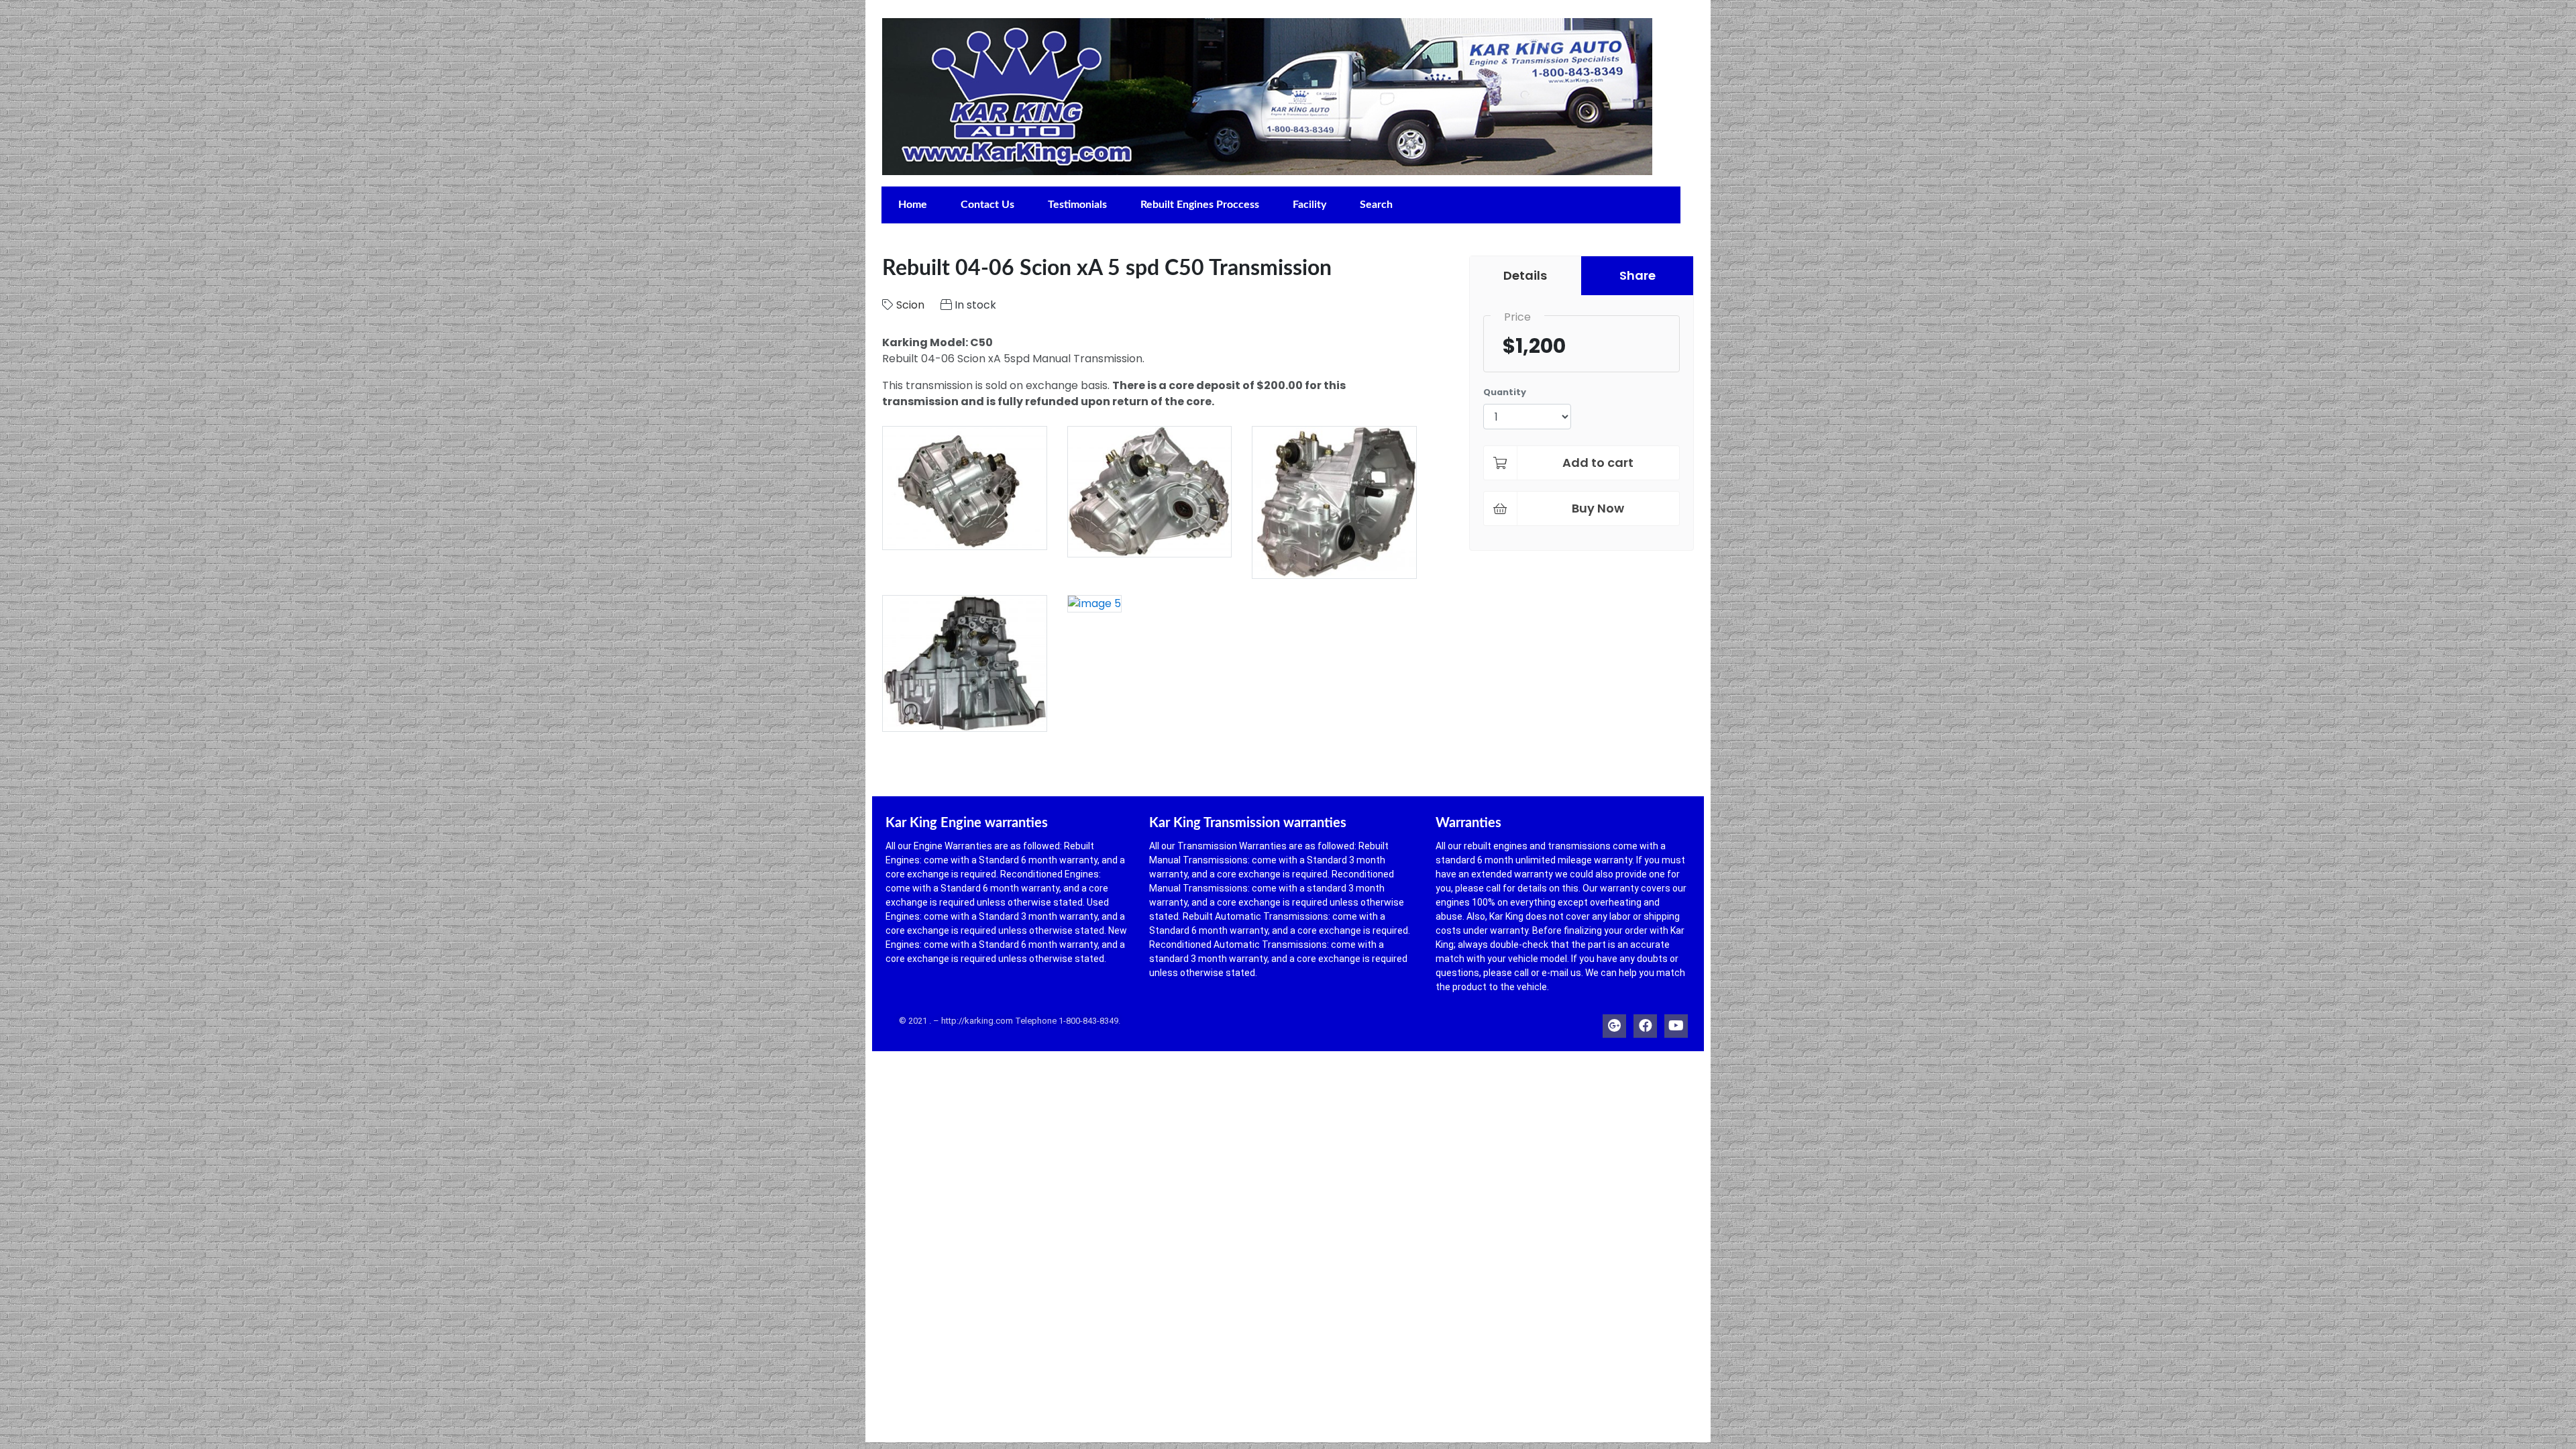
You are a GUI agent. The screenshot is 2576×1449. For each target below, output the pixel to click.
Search (1376, 205)
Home (913, 205)
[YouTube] (1676, 1023)
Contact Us (987, 205)
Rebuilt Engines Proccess (1200, 205)
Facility (1309, 205)
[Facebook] (1645, 1023)
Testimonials (1077, 205)
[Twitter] (1614, 1023)
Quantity (1505, 392)
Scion (910, 305)
